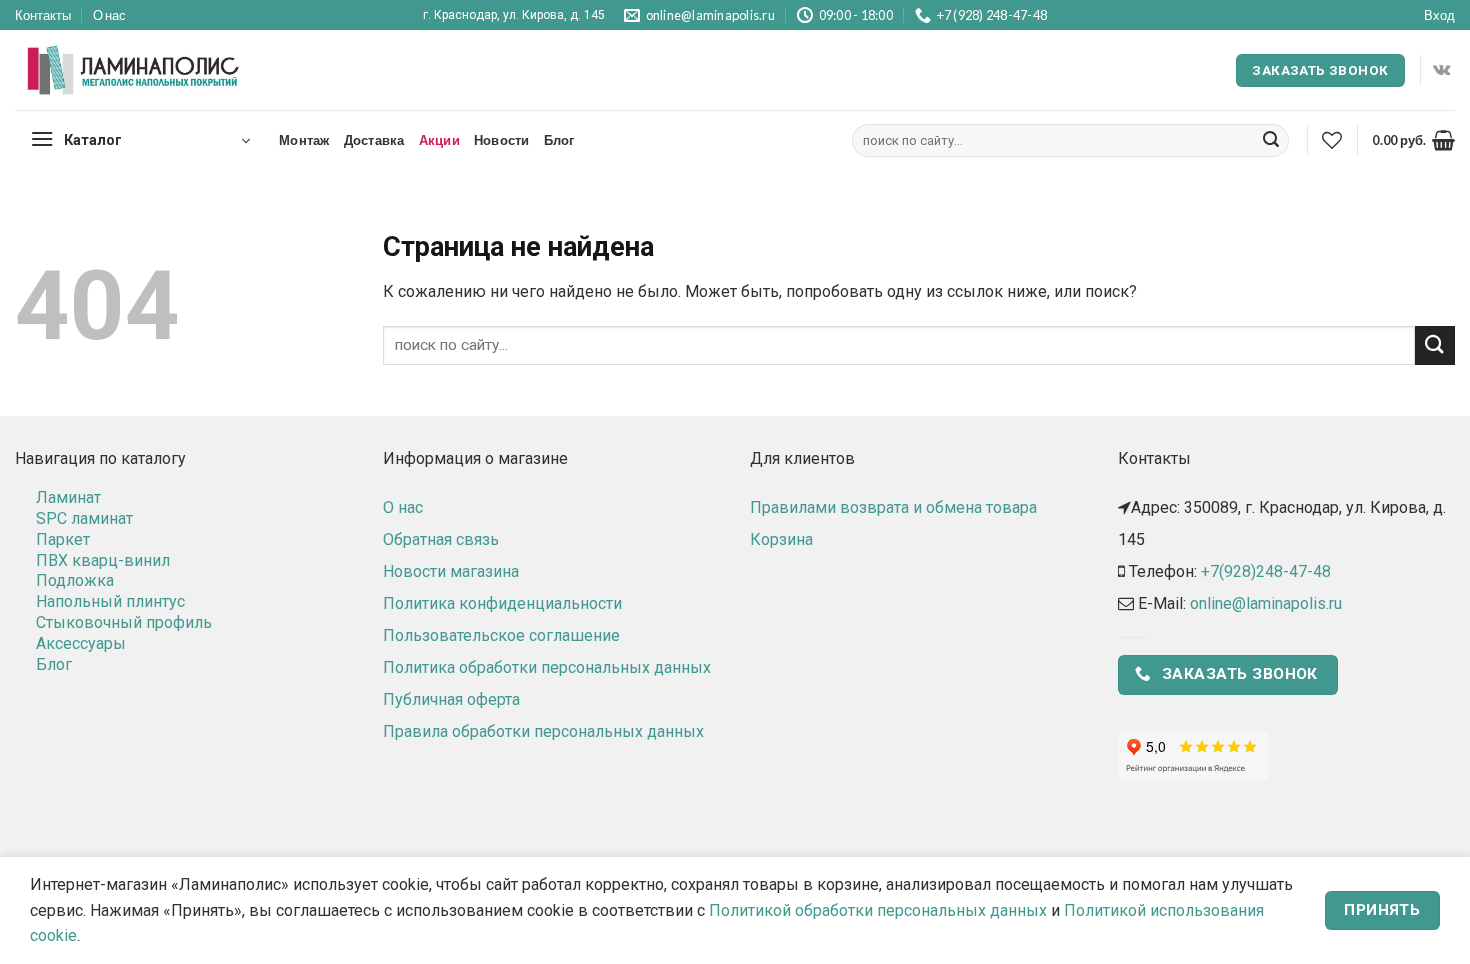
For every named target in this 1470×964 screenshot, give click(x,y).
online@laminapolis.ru (1266, 603)
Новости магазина (451, 571)
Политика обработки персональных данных (547, 667)
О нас (109, 15)
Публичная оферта (451, 699)
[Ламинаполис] (134, 71)
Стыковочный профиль (124, 622)
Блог (559, 140)
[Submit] (1271, 141)
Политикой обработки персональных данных (878, 910)
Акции (439, 140)
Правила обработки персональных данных (543, 731)
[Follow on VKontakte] (1441, 70)
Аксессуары (81, 643)
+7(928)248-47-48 (1266, 571)
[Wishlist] (1332, 140)
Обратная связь (441, 539)
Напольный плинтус (110, 601)
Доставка (374, 140)
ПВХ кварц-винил (103, 560)
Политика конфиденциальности (502, 603)
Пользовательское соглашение (501, 635)
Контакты (43, 15)
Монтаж (304, 140)
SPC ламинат (84, 518)
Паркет (63, 539)
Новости (502, 140)
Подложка (75, 580)
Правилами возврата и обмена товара (893, 507)
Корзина (781, 539)
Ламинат (68, 497)
